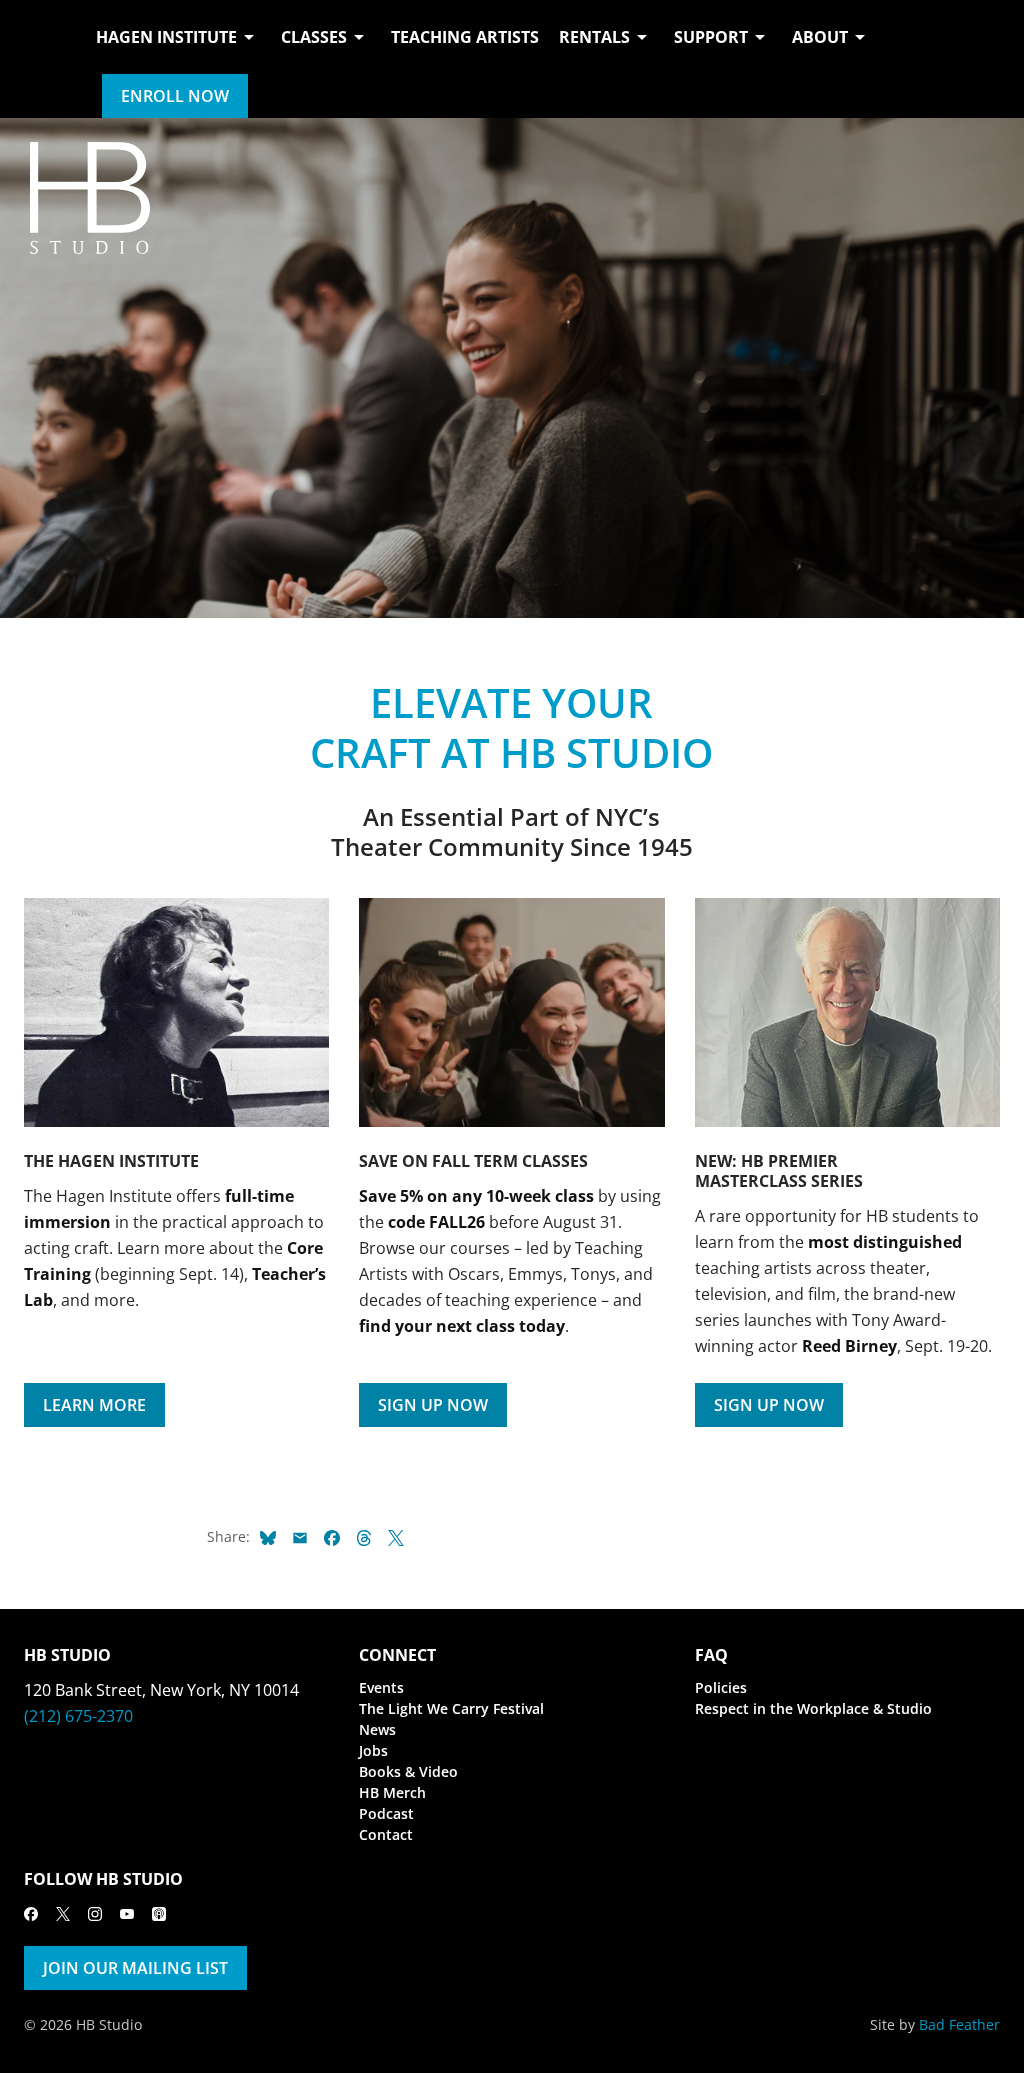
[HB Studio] (44, 59)
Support (711, 37)
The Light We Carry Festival (451, 1708)
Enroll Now (175, 96)
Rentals (594, 37)
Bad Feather (959, 2024)
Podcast (386, 1813)
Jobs (373, 1750)
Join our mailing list (135, 1968)
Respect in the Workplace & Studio (813, 1708)
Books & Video (408, 1771)
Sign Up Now (433, 1405)
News (377, 1729)
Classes (314, 37)
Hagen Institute (166, 37)
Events (381, 1687)
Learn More (94, 1405)
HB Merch (392, 1792)
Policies (721, 1687)
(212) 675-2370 (78, 1716)
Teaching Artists (465, 37)
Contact (386, 1834)
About (820, 37)
